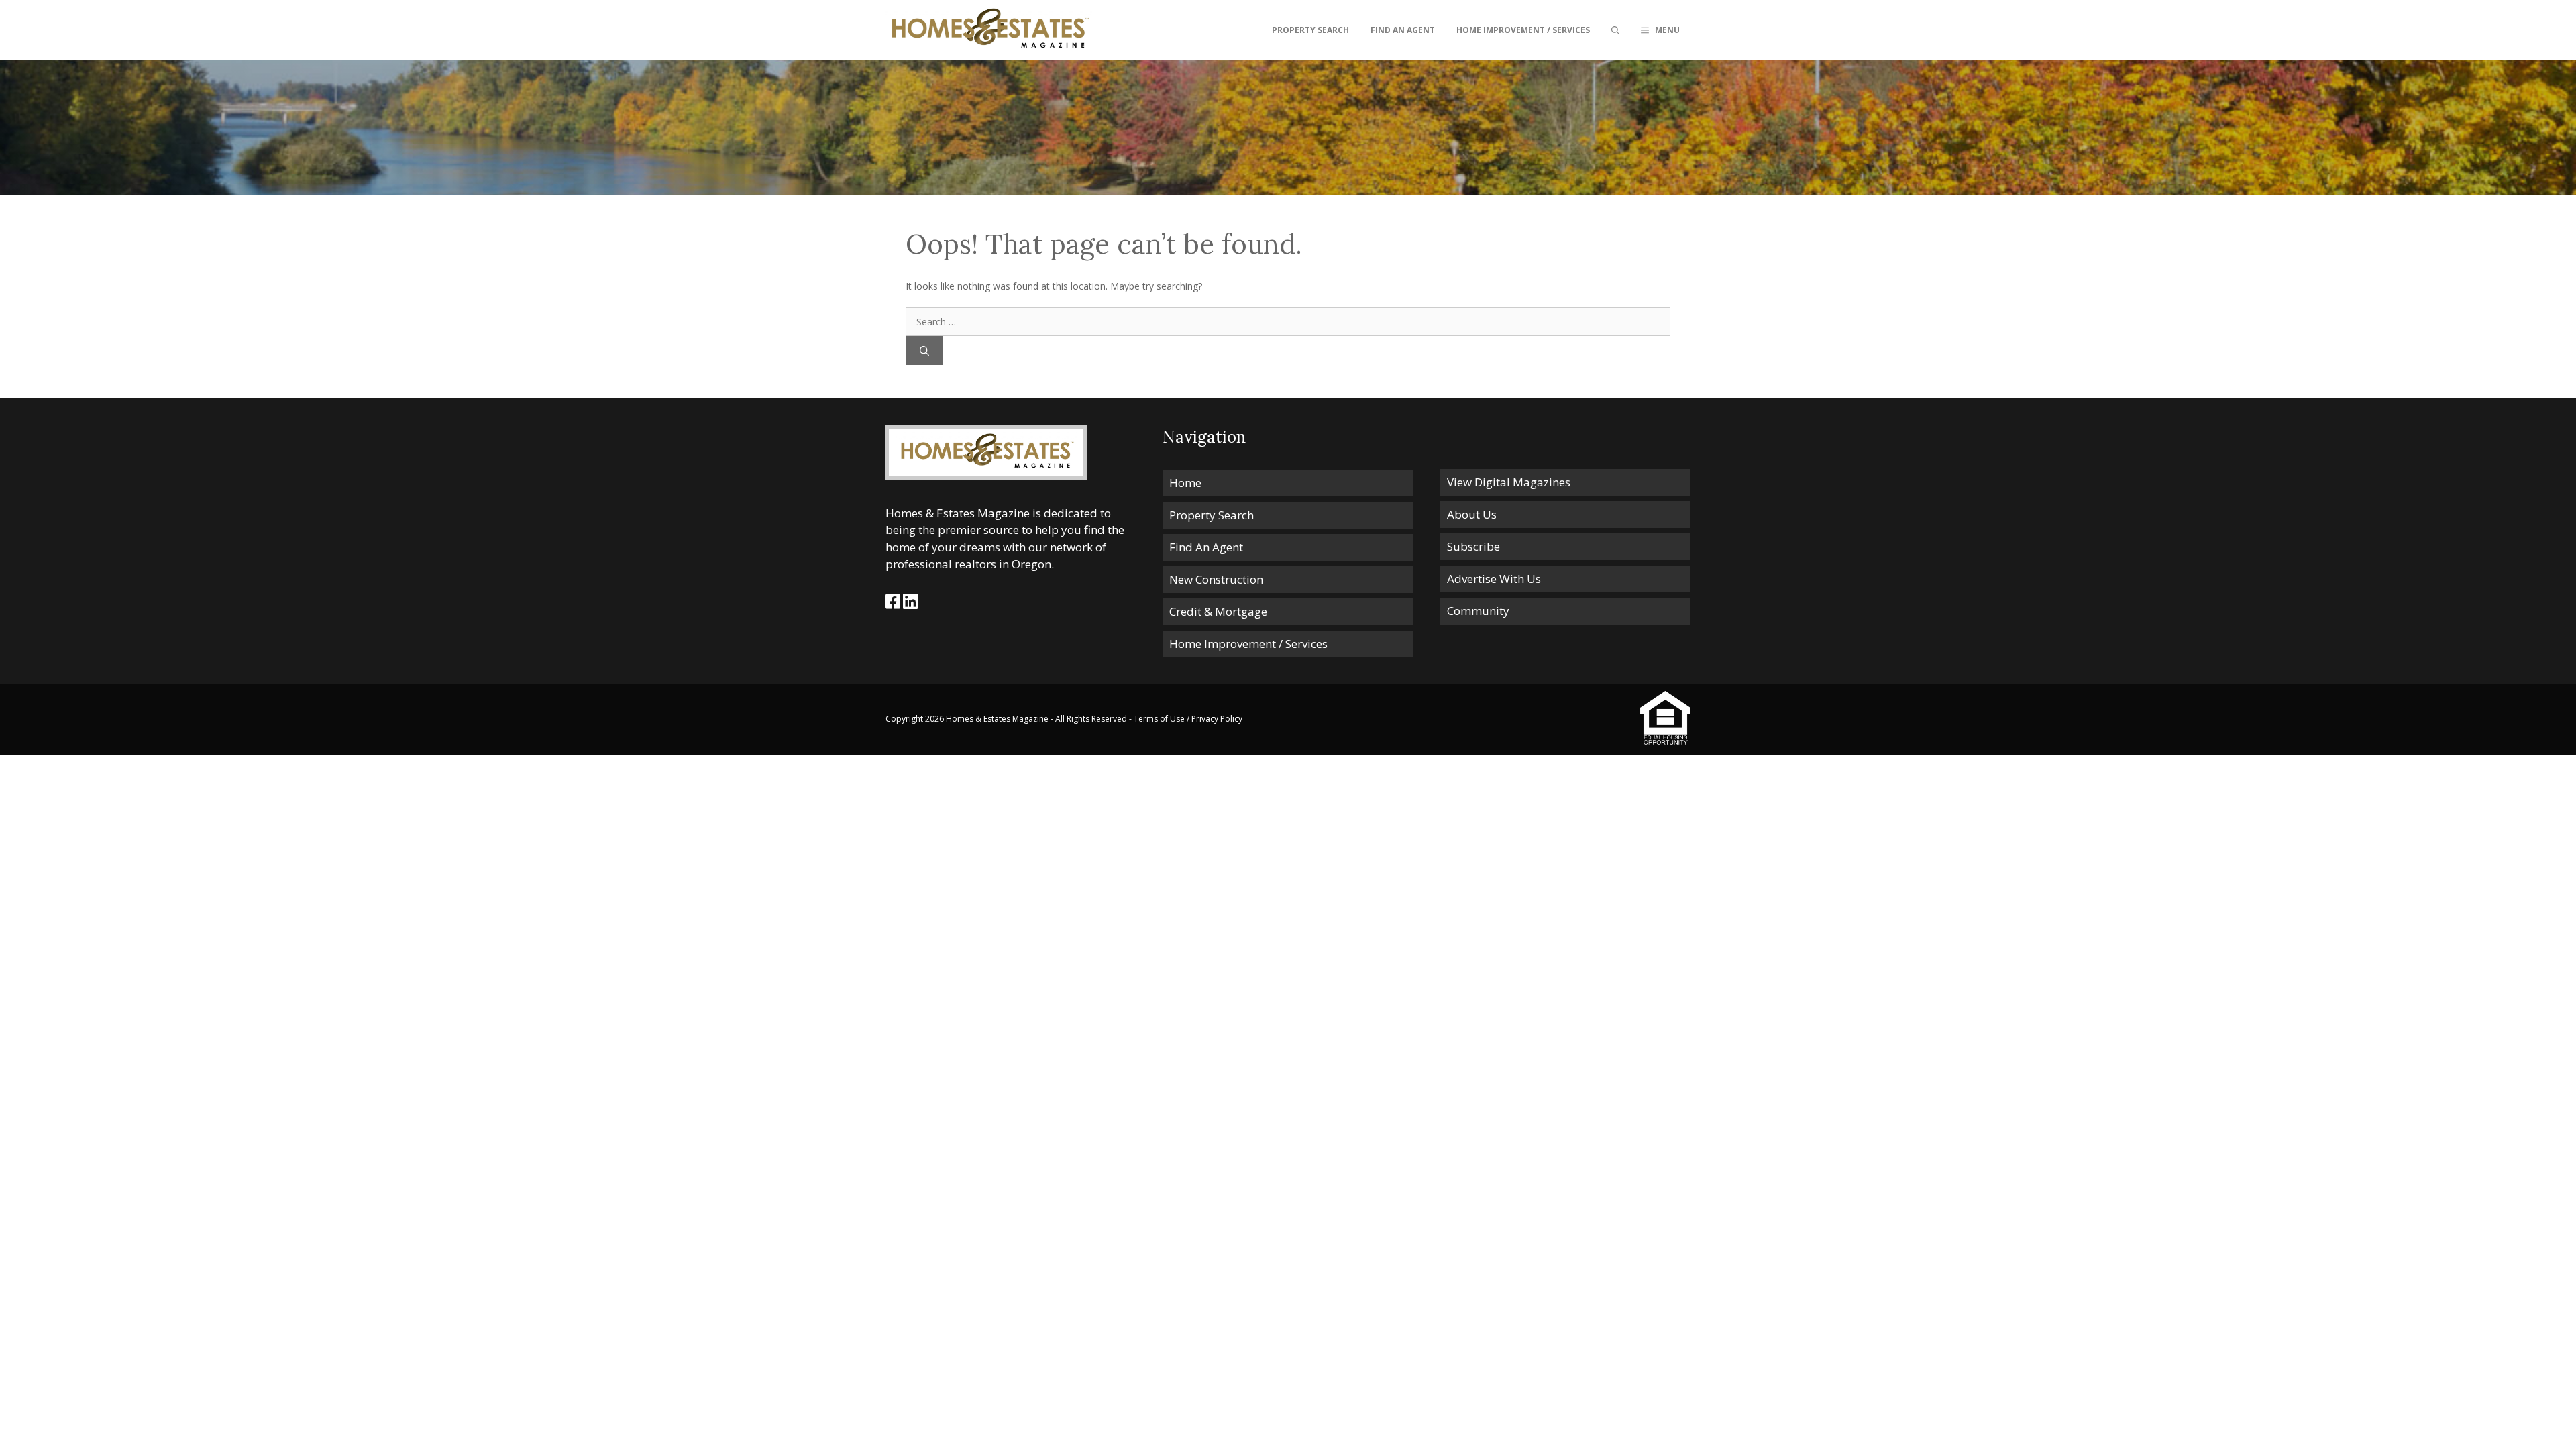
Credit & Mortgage (1218, 611)
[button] (1660, 30)
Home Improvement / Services (1523, 30)
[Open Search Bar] (1615, 30)
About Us (1472, 514)
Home (1185, 483)
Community (1478, 611)
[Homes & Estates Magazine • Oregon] (989, 30)
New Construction (1216, 579)
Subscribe (1473, 546)
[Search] (924, 351)
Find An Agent (1403, 30)
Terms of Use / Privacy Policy (1188, 719)
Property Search (1310, 30)
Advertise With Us (1494, 579)
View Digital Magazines (1509, 482)
